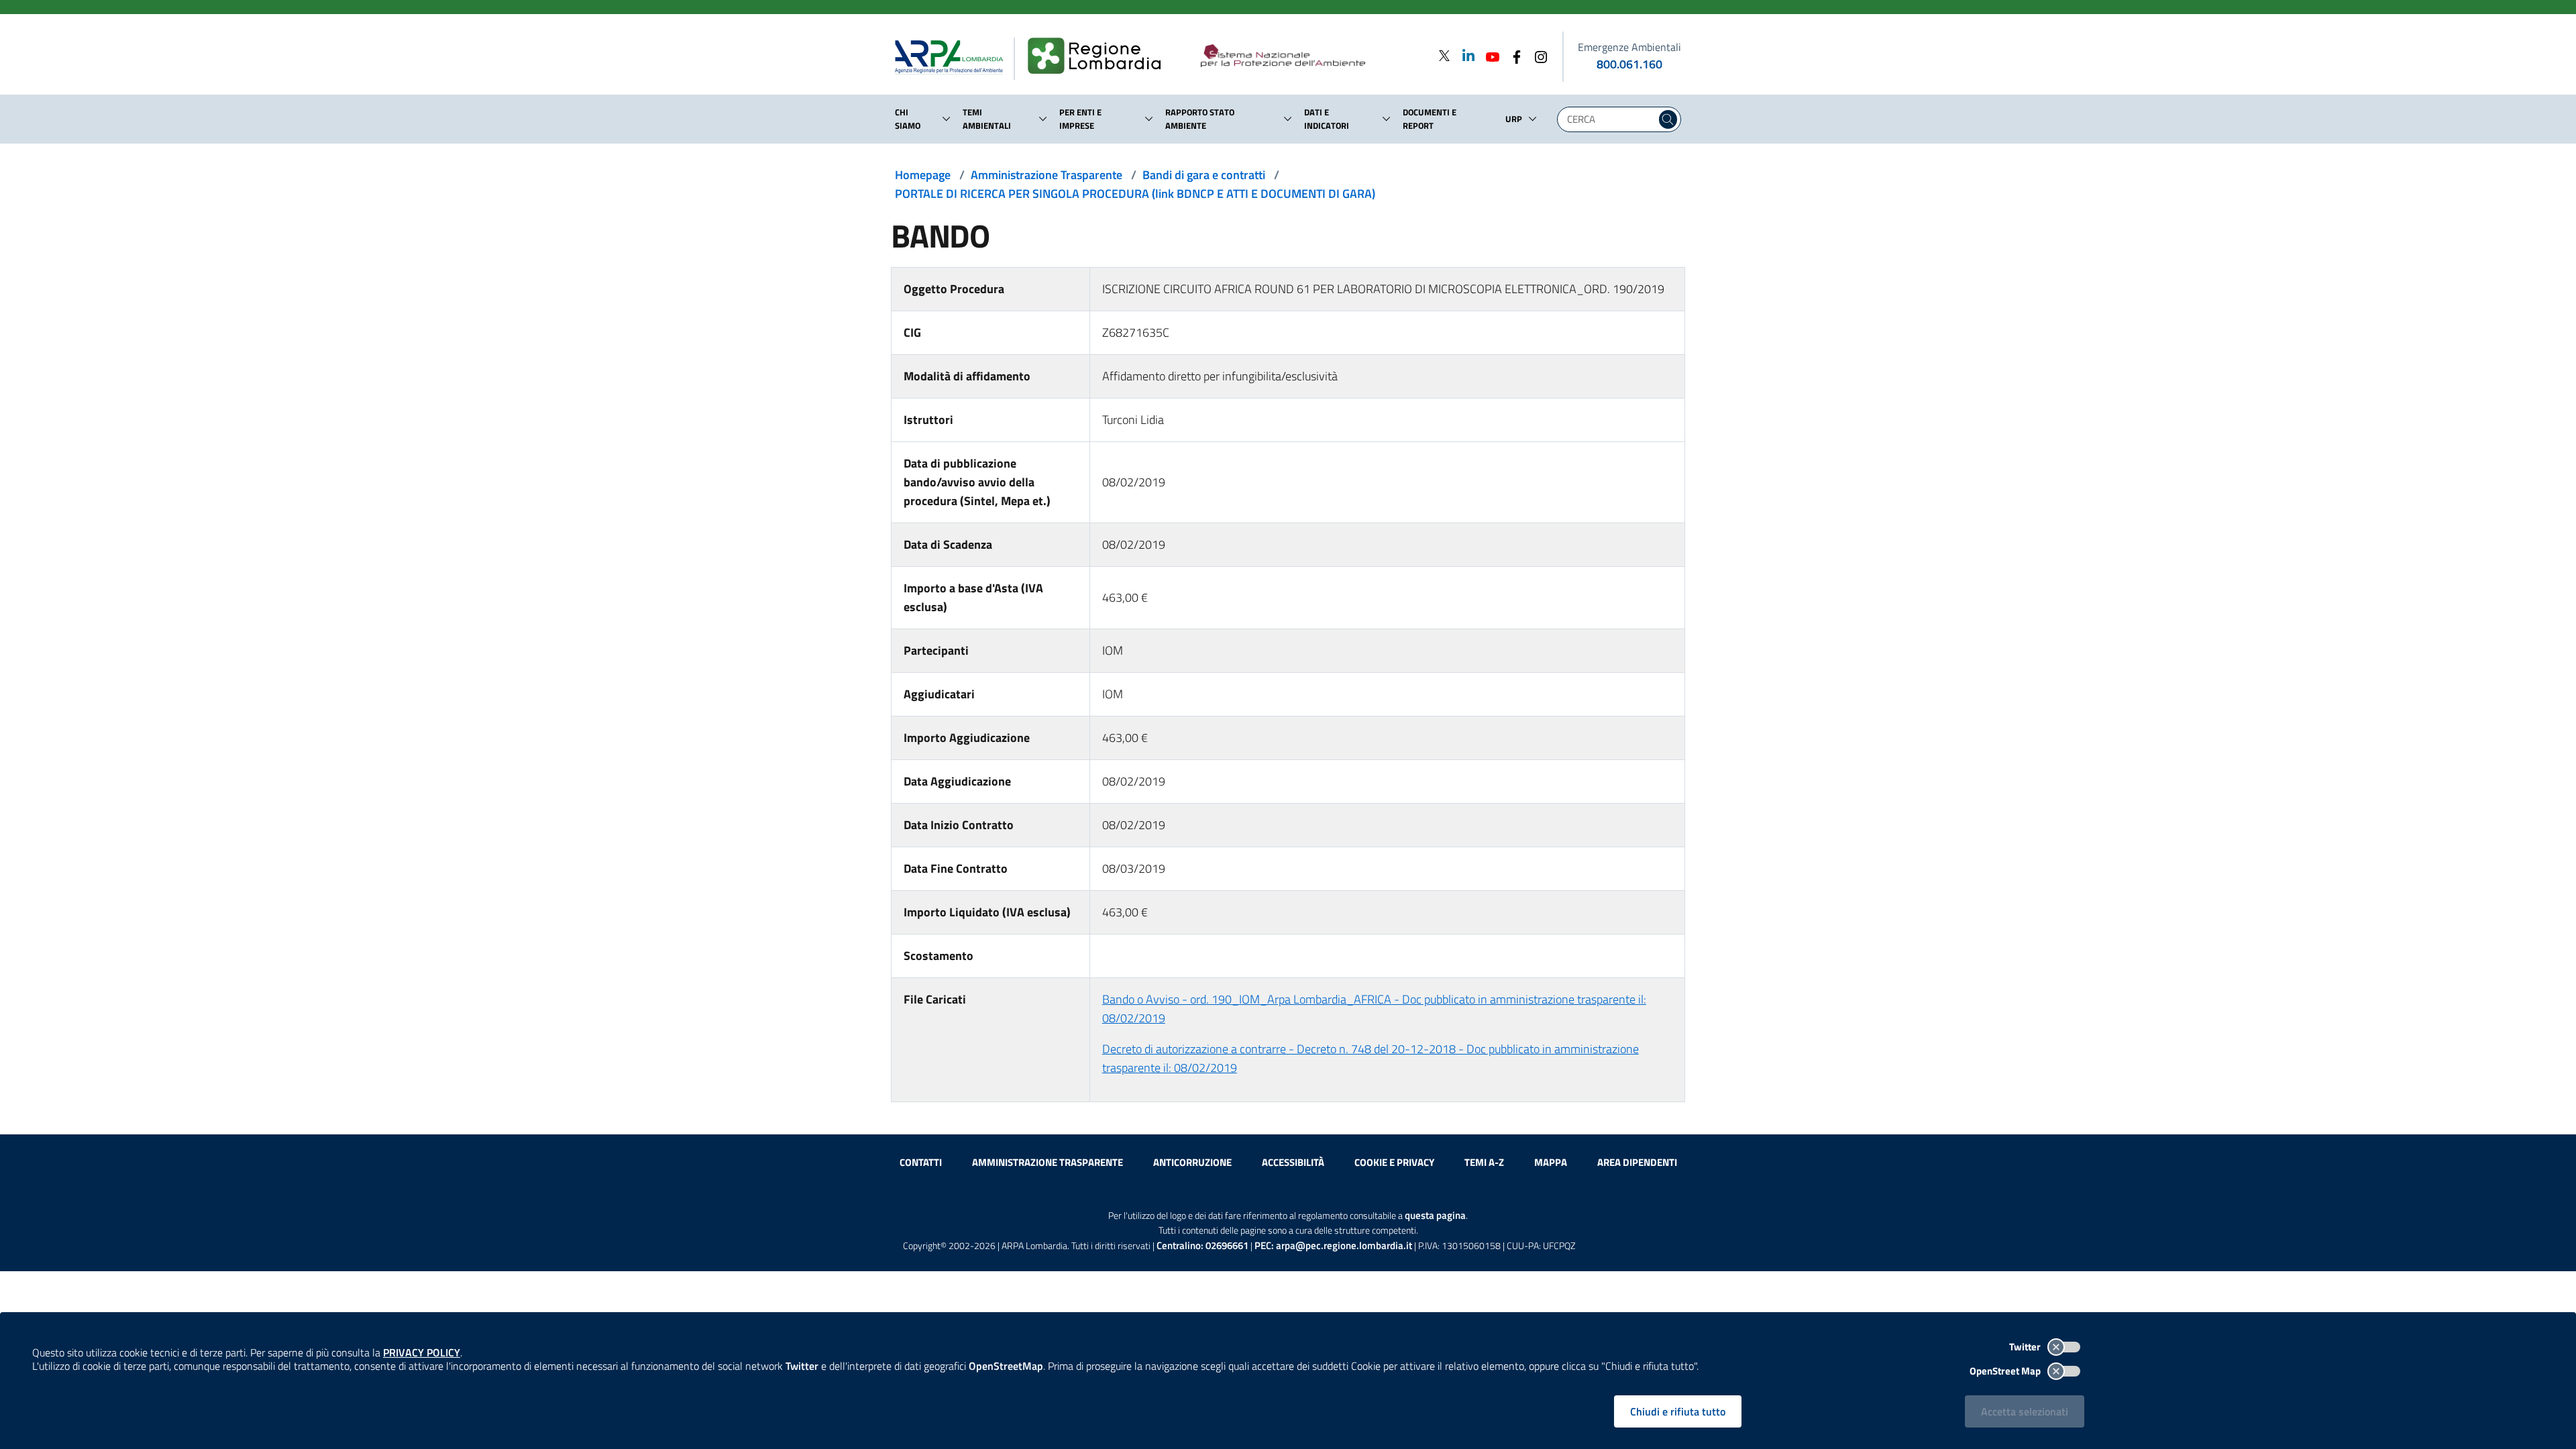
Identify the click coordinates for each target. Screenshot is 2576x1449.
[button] (947, 119)
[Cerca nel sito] (1668, 119)
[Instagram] (1537, 55)
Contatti (921, 1162)
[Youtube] (1489, 55)
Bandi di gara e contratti (1204, 175)
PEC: (1333, 1245)
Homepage (923, 175)
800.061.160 (1629, 64)
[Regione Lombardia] (1100, 56)
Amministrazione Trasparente (1046, 175)
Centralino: (1202, 1245)
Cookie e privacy (1394, 1162)
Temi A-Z (1484, 1162)
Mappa (1551, 1162)
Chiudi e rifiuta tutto (1678, 1411)
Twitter (2026, 1347)
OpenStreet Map (2006, 1371)
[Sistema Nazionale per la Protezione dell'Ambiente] (1310, 56)
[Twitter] (1444, 55)
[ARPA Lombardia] (954, 56)
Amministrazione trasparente (1048, 1162)
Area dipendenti (1637, 1162)
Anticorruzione (1192, 1162)
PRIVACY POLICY (422, 1352)
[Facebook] (1513, 55)
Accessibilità (1293, 1162)
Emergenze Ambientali (1629, 47)
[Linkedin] (1464, 55)
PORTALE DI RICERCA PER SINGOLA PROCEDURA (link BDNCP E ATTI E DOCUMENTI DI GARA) (1135, 194)
